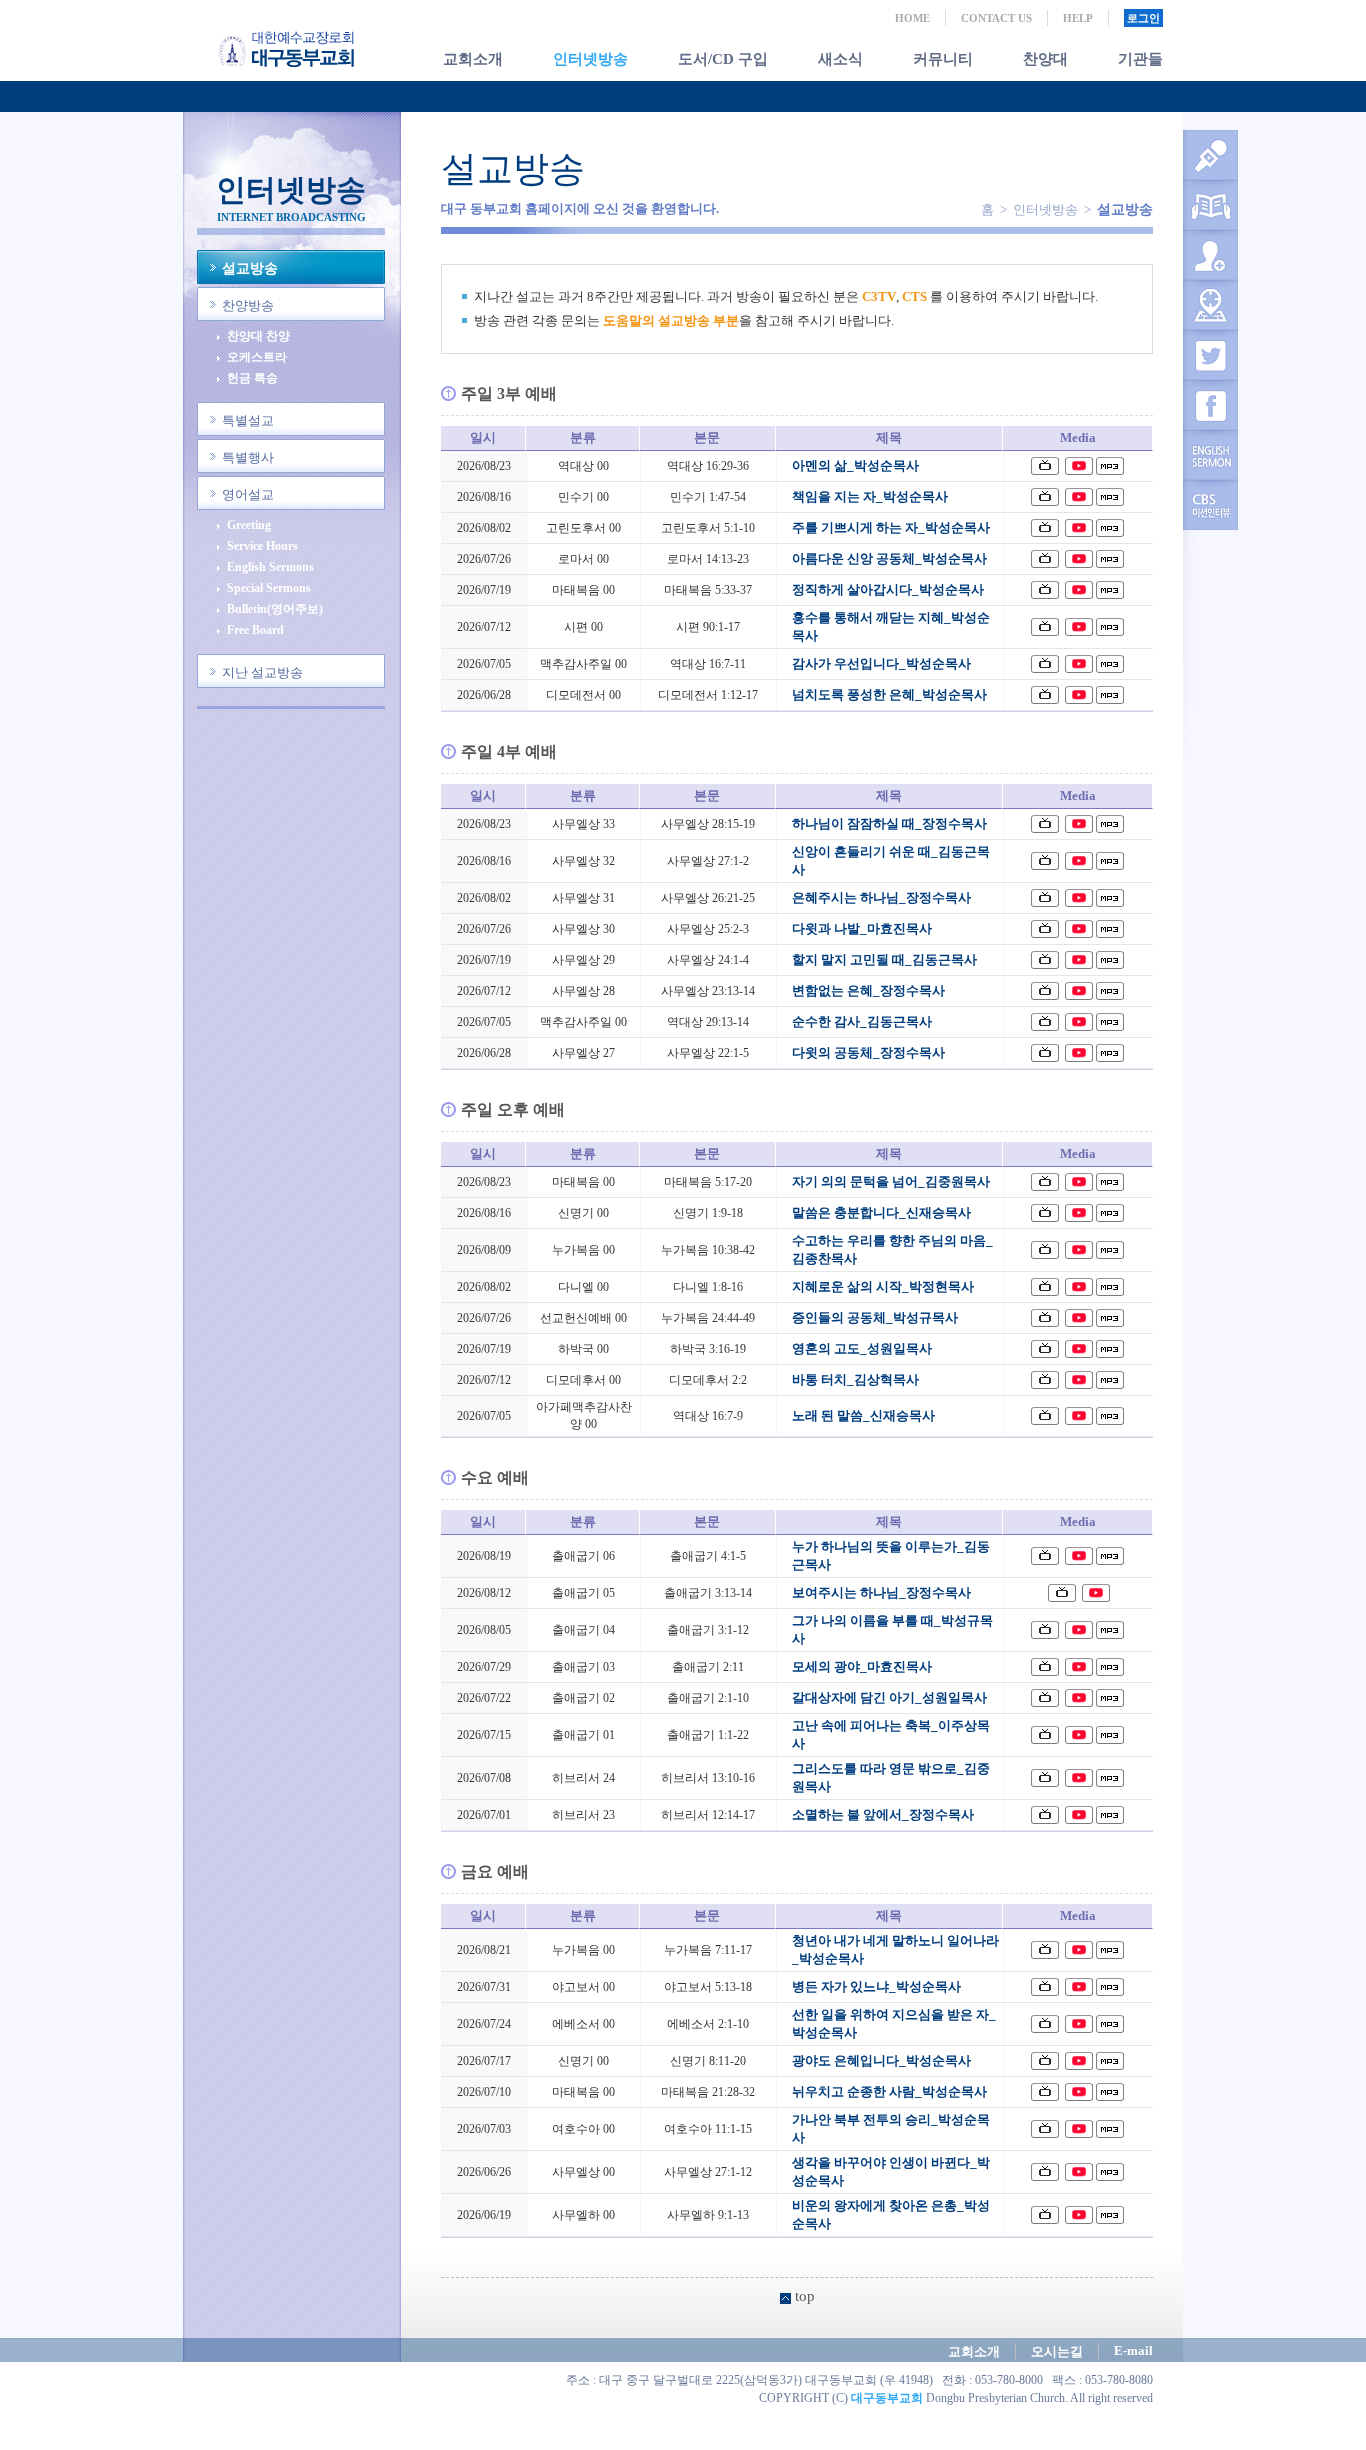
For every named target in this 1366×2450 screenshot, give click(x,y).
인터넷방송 (590, 59)
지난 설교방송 (262, 672)
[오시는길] (1210, 305)
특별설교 (248, 420)
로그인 (1143, 18)
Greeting (249, 525)
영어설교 (248, 494)
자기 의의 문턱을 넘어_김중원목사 (891, 1181)
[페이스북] (1210, 405)
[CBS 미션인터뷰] (1210, 505)
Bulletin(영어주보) (275, 609)
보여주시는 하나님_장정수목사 (881, 1592)
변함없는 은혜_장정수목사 (868, 990)
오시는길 (1057, 2351)
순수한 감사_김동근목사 (862, 1021)
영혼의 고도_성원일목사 (862, 1348)
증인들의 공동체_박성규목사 (875, 1317)
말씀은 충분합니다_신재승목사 (881, 1212)
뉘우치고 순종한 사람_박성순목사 (889, 2091)
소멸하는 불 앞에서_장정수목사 (883, 1814)
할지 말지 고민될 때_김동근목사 (884, 959)
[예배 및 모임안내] (1210, 155)
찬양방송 (248, 305)
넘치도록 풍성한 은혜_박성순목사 (889, 694)
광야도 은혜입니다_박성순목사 (881, 2060)
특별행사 (248, 457)
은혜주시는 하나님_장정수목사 (881, 897)
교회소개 (473, 59)
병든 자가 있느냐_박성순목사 (876, 1986)
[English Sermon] (1210, 455)
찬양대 (1045, 59)
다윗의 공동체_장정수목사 (868, 1052)
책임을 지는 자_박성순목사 (870, 496)
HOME (912, 18)
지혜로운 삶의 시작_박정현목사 (883, 1286)
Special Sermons (269, 588)
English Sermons (270, 567)
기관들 (1140, 59)
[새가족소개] (1210, 255)
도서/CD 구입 (723, 59)
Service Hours (262, 546)
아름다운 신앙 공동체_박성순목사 (889, 558)
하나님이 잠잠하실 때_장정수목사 (889, 823)
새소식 (840, 59)
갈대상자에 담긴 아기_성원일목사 (889, 1697)
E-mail (1133, 2350)
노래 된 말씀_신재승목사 (863, 1415)
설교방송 (250, 268)
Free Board (255, 630)
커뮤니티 (943, 59)
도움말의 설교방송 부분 (671, 320)
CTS (914, 296)
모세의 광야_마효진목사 (862, 1666)
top (805, 2296)
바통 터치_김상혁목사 (855, 1379)
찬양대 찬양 (258, 336)
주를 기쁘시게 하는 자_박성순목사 (891, 527)
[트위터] (1210, 355)
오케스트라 (257, 357)
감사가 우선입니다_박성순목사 (881, 663)
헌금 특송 (252, 378)
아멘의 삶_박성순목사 (855, 465)
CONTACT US (996, 18)
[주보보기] (1210, 205)
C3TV (879, 296)
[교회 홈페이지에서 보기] (1045, 466)
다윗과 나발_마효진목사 (862, 928)
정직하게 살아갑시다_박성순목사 (888, 589)
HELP (1078, 18)
